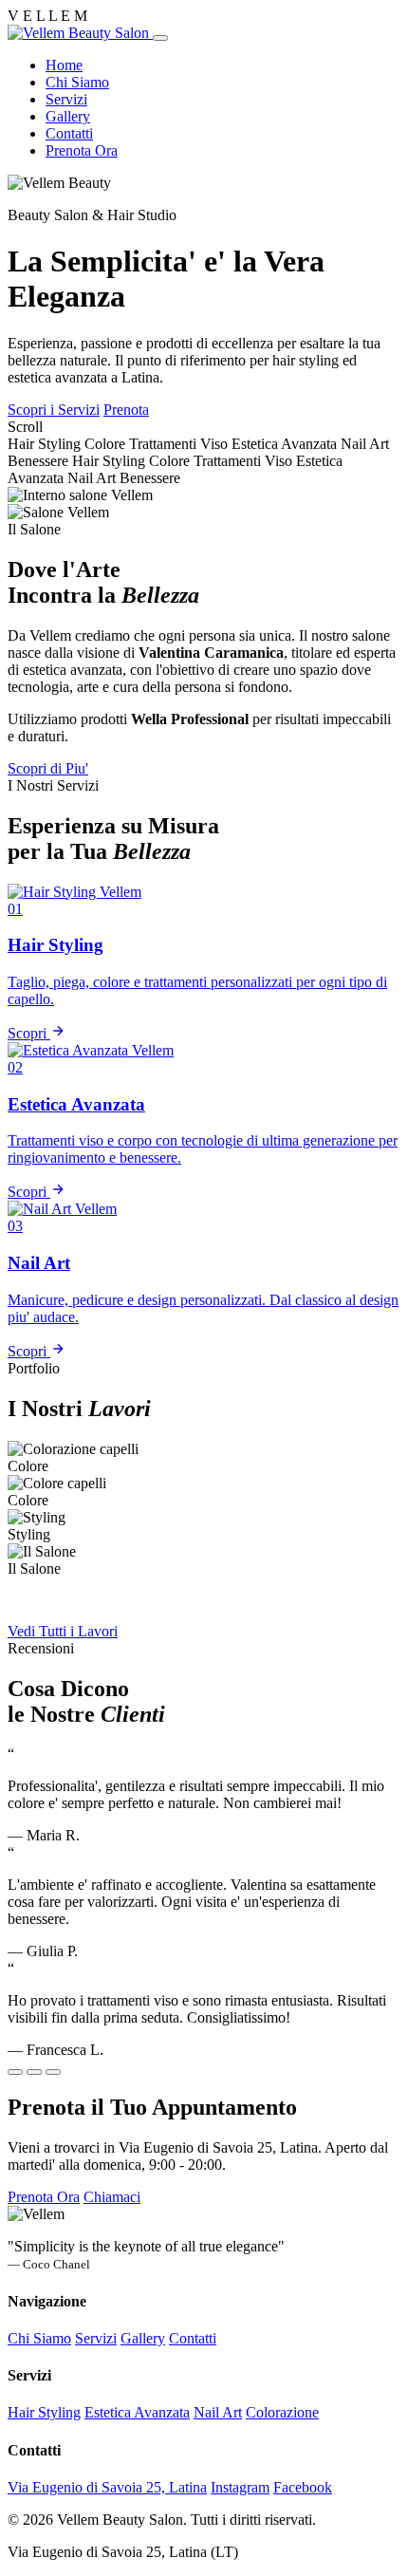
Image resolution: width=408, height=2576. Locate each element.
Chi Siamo (77, 82)
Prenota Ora (82, 150)
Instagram (240, 2487)
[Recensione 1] (15, 2072)
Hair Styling (44, 2412)
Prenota (126, 410)
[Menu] (160, 38)
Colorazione (282, 2412)
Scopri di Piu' (48, 768)
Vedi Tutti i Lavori (63, 1631)
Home (64, 65)
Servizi (66, 99)
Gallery (68, 116)
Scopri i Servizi (54, 410)
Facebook (303, 2487)
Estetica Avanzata (137, 2412)
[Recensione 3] (53, 2072)
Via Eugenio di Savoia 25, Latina (107, 2487)
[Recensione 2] (34, 2072)
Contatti (69, 133)
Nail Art (218, 2412)
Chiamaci (112, 2197)
